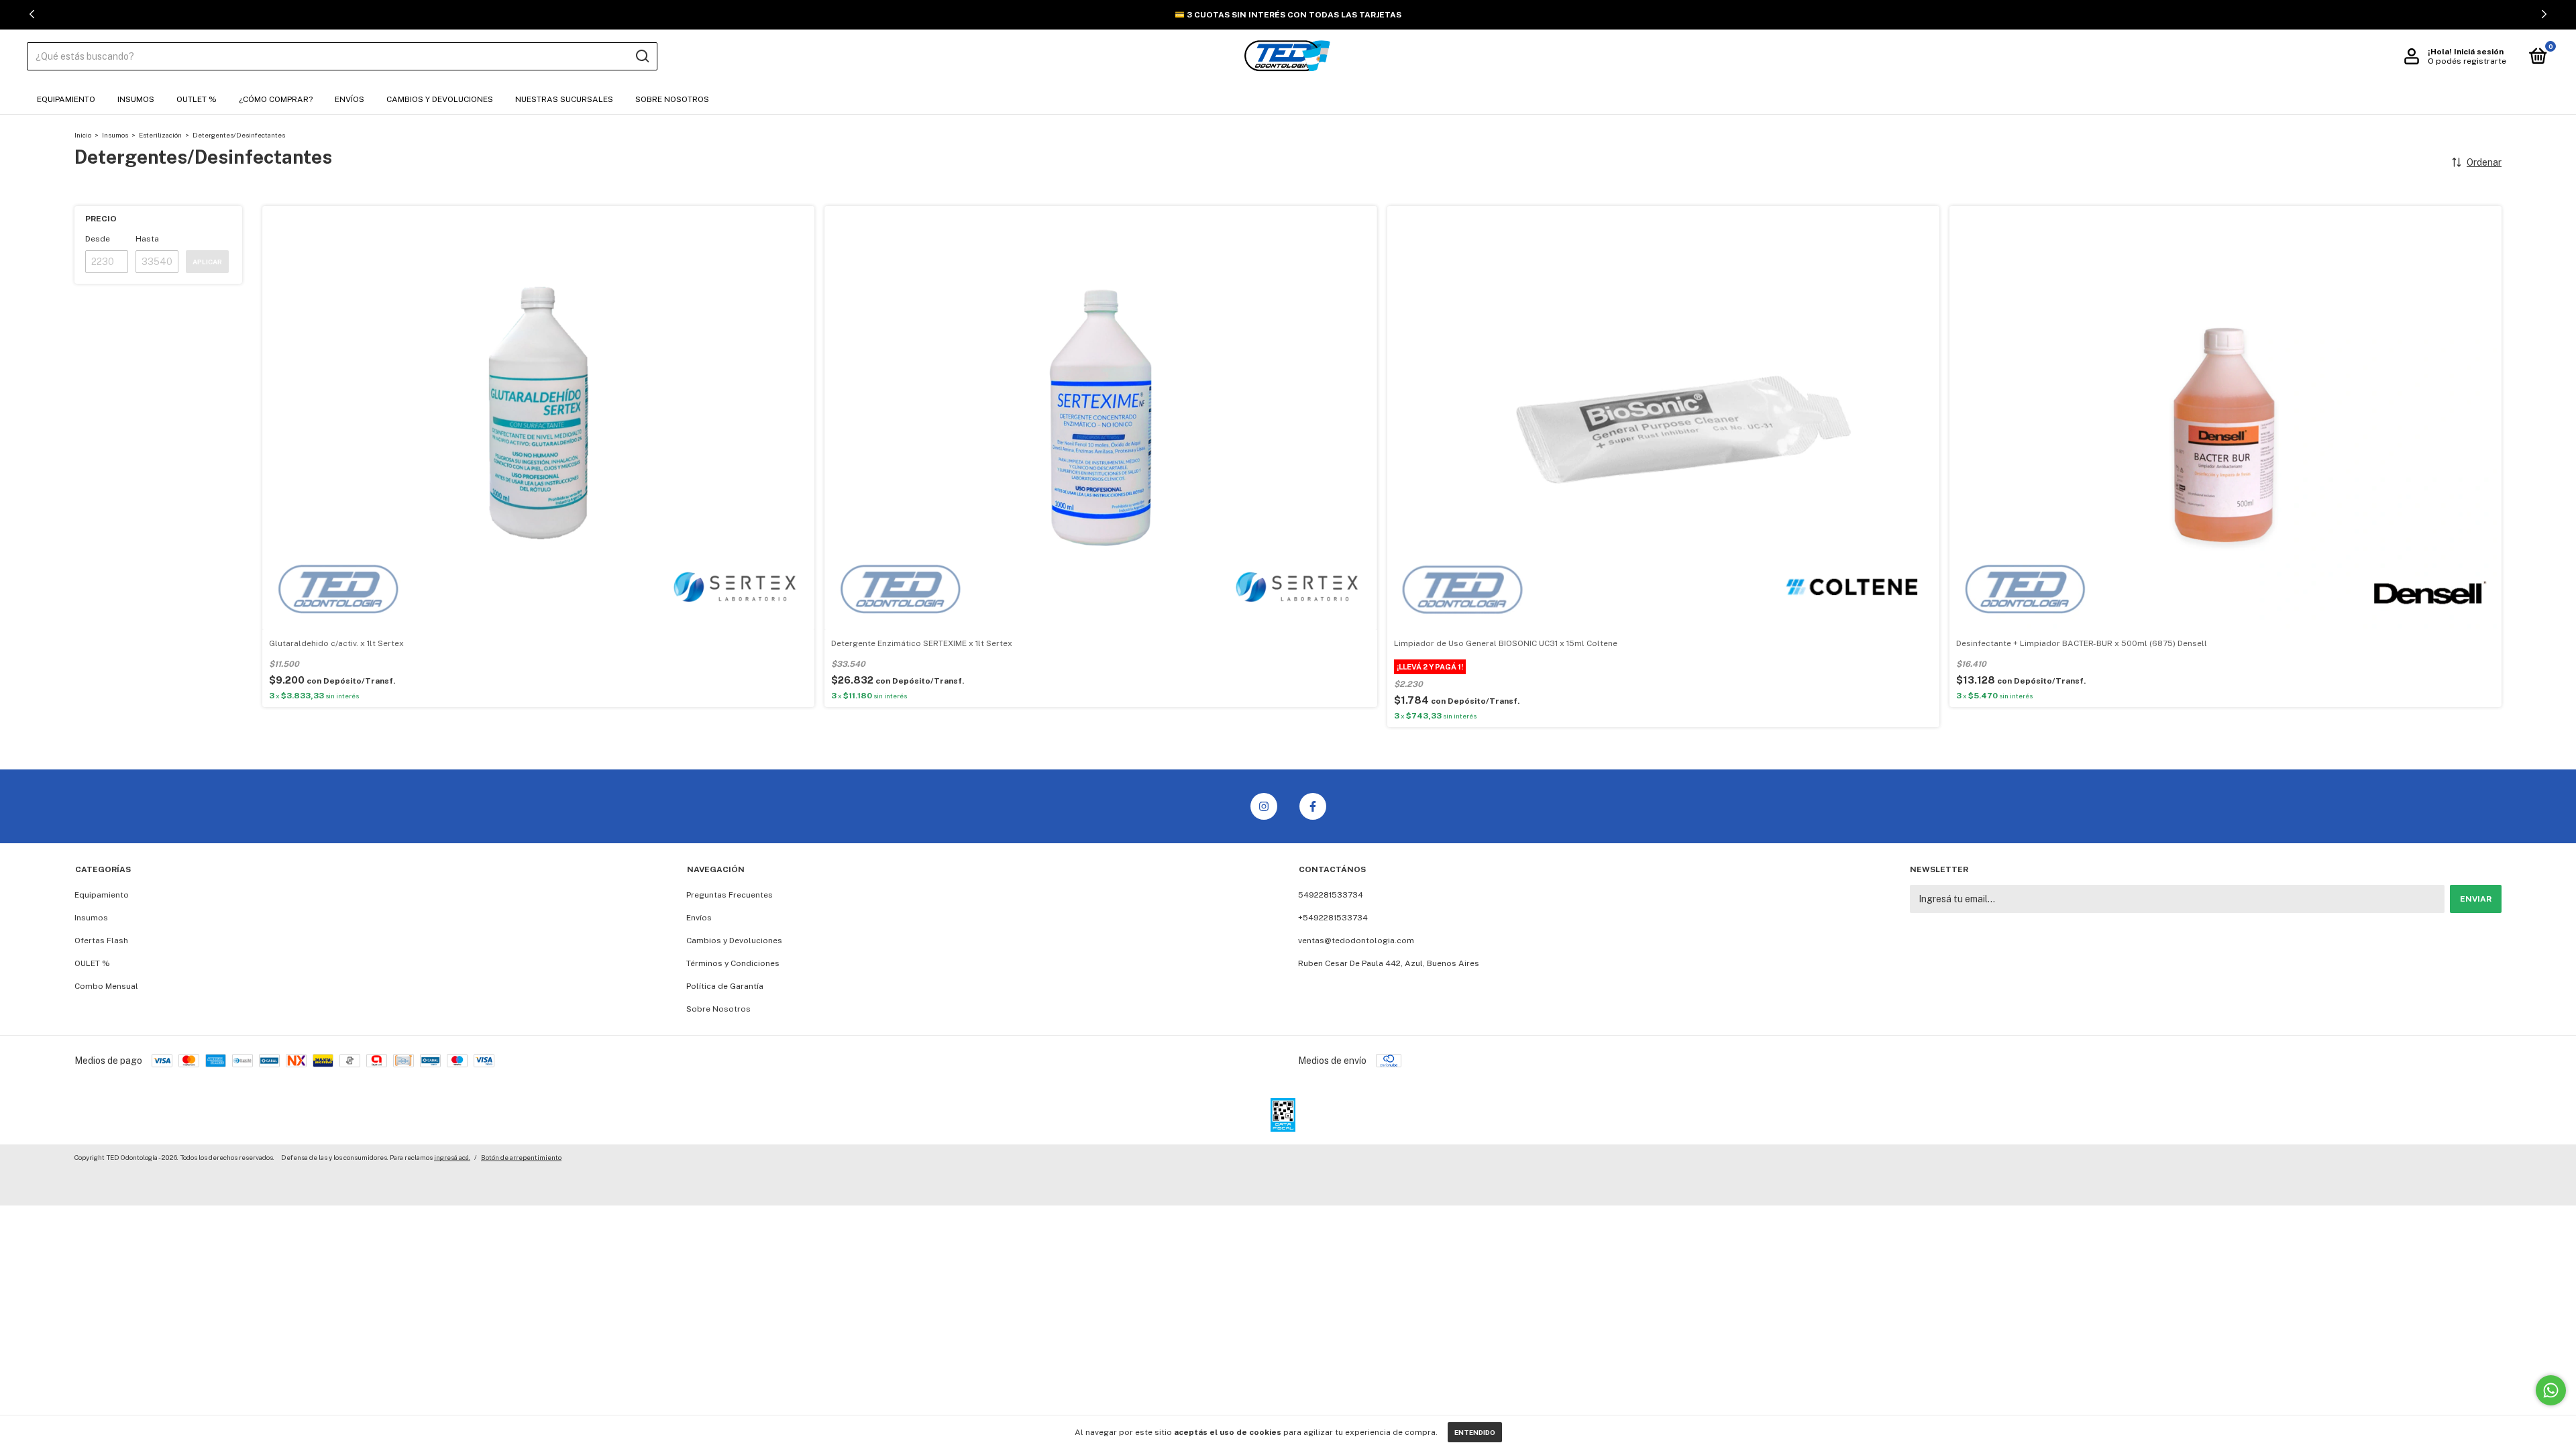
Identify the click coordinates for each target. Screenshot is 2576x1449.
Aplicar (207, 262)
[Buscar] (642, 56)
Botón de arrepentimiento (521, 1157)
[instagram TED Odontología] (1264, 806)
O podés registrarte (2467, 61)
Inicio (83, 135)
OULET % (92, 963)
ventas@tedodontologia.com (1356, 941)
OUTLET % (197, 99)
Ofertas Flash (101, 941)
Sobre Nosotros (672, 99)
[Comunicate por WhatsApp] (2551, 1390)
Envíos (350, 99)
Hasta (147, 239)
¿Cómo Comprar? (276, 99)
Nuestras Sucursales (564, 99)
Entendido (1475, 1432)
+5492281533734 (1333, 918)
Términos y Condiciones (733, 963)
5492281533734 (1331, 895)
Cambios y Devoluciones (440, 99)
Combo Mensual (106, 986)
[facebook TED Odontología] (1313, 806)
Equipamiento (66, 99)
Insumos (136, 99)
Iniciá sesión (2479, 52)
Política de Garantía (725, 986)
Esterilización (160, 135)
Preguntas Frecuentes (730, 895)
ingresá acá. (452, 1157)
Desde (98, 239)
